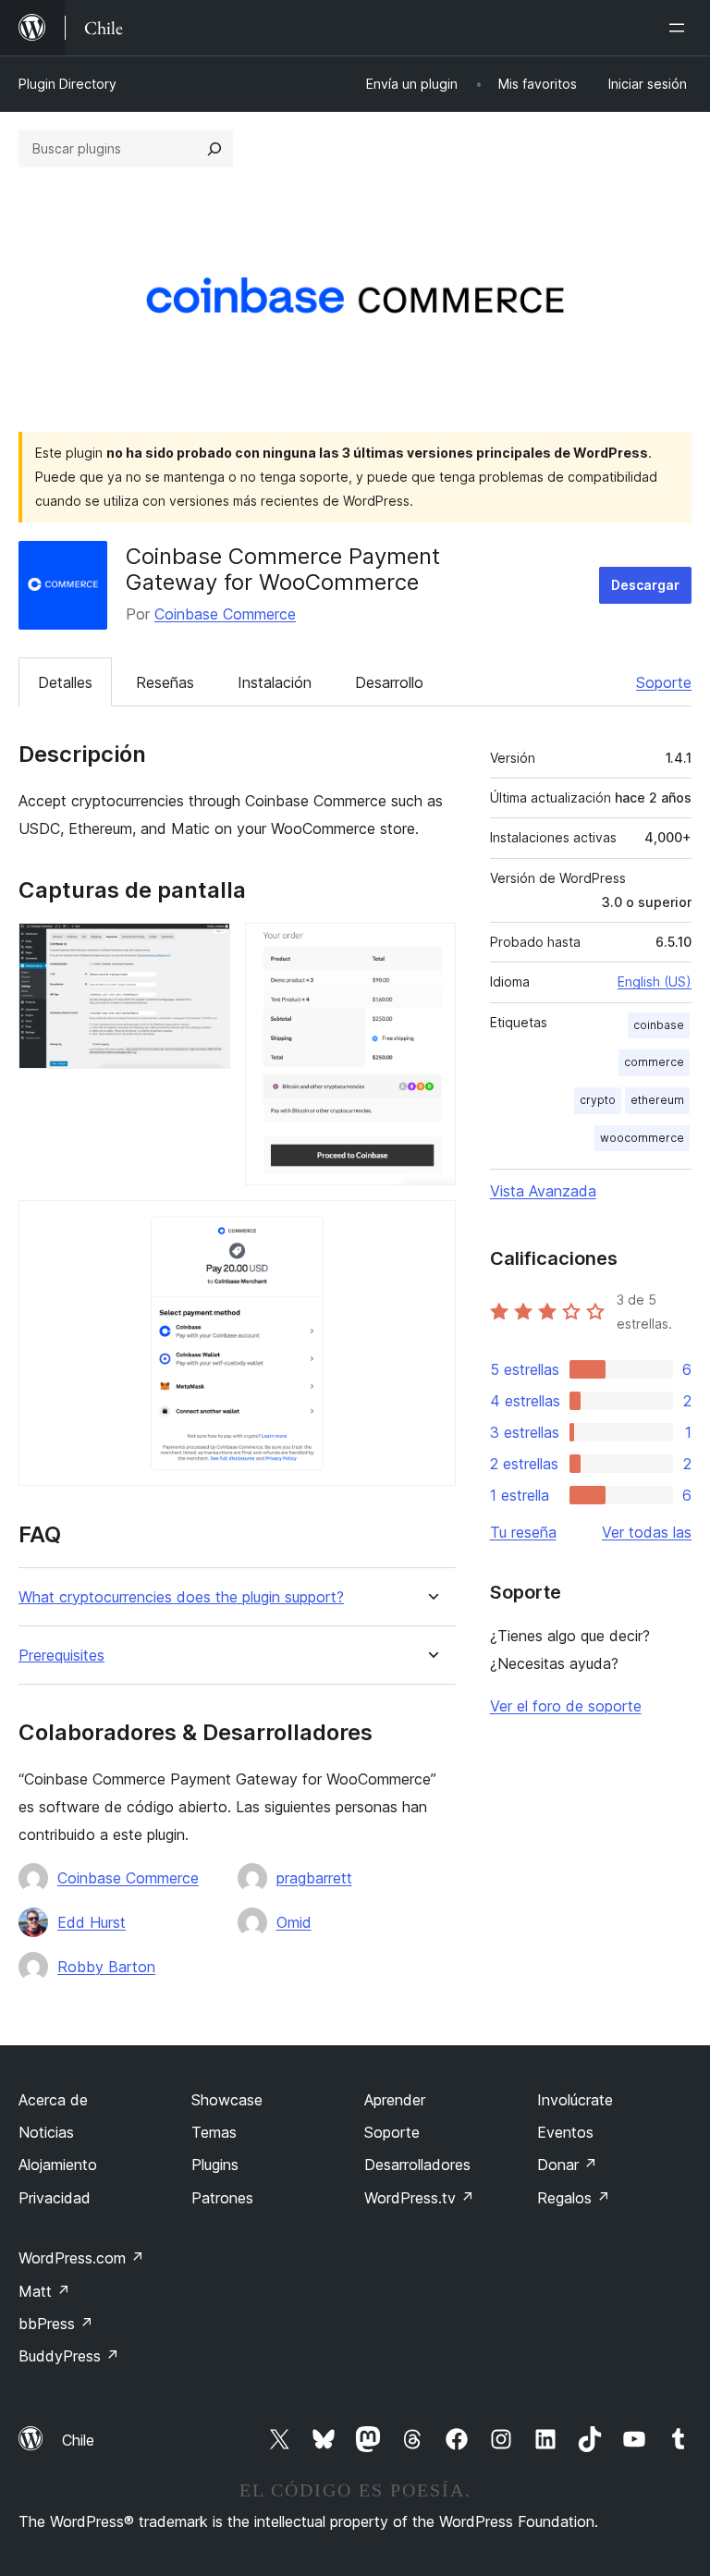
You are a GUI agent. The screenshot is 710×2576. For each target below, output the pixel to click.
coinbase (659, 1025)
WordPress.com (81, 2258)
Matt (44, 2291)
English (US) (655, 981)
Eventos (565, 2132)
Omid (294, 1922)
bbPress (56, 2324)
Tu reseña (523, 1532)
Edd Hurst (92, 1922)
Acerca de (53, 2100)
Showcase (227, 2100)
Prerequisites (61, 1656)
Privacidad (55, 2198)
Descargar (645, 585)
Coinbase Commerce (225, 614)
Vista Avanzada (543, 1191)
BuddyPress (69, 2356)
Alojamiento (58, 2165)
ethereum (657, 1100)
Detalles (65, 682)
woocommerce (642, 1138)
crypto (598, 1100)
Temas (214, 2132)
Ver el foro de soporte (566, 1706)
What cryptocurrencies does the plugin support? (181, 1597)
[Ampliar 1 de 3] (205, 948)
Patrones (222, 2198)
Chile (78, 2440)
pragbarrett (314, 1878)
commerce (654, 1062)
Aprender (395, 2100)
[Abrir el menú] (680, 28)
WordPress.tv (419, 2198)
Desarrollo (389, 682)
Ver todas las (647, 1532)
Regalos (574, 2198)
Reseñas (165, 682)
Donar (567, 2165)
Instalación (275, 682)
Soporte (664, 682)
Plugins (215, 2165)
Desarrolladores (417, 2165)
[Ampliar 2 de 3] (431, 948)
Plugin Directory (67, 84)
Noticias (46, 2132)
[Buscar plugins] (214, 149)
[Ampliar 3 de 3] (431, 1225)
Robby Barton (106, 1967)
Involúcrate (575, 2100)
